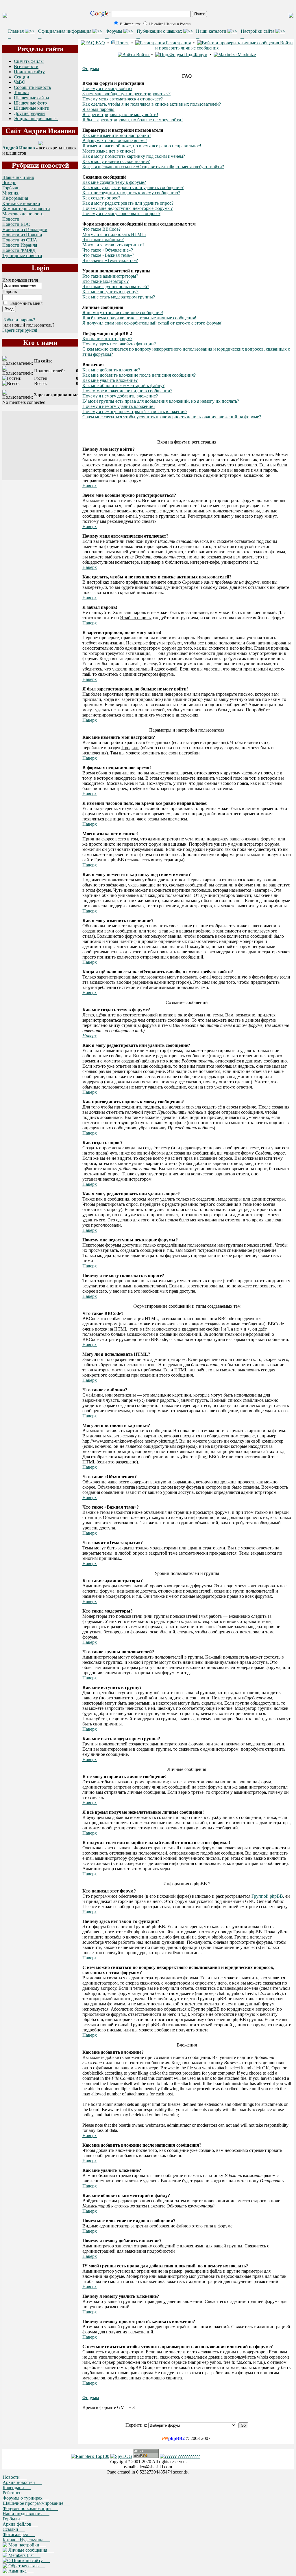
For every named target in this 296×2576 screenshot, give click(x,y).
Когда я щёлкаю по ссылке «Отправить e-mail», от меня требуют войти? (153, 167)
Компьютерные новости (26, 209)
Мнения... (12, 193)
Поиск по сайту (29, 72)
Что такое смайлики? (103, 240)
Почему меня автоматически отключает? (123, 99)
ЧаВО (20, 82)
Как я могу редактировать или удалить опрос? (128, 203)
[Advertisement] (40, 446)
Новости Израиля (20, 245)
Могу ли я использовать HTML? (114, 234)
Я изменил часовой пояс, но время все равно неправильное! (142, 146)
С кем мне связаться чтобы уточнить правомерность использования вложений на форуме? (172, 417)
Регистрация (178, 43)
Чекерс (9, 183)
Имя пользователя (20, 280)
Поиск (122, 43)
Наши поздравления (26, 2514)
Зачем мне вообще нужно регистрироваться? (126, 94)
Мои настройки (27, 2545)
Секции (22, 77)
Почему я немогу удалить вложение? (119, 406)
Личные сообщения (31, 2550)
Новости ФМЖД (19, 250)
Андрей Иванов (19, 148)
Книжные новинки (21, 203)
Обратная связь (26, 2566)
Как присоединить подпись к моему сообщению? (131, 193)
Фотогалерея (19, 2534)
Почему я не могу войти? (107, 88)
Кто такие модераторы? (106, 281)
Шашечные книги (32, 108)
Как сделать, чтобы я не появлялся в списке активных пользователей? (152, 104)
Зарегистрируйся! (20, 330)
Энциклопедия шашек (36, 119)
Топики (21, 92)
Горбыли (11, 188)
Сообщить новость (32, 87)
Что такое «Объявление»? (108, 250)
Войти (143, 55)
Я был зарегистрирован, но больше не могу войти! (133, 120)
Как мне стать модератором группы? (119, 297)
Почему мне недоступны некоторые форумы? (127, 208)
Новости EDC (16, 224)
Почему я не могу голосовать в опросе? (121, 214)
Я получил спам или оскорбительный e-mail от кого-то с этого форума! (152, 323)
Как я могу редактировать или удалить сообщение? (133, 187)
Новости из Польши (22, 235)
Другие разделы (30, 113)
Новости (11, 219)
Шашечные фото (30, 103)
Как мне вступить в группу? (110, 292)
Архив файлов (20, 2524)
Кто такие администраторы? (110, 276)
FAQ (100, 43)
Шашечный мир (18, 177)
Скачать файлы (29, 61)
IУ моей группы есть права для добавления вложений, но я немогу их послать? (161, 401)
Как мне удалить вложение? (110, 380)
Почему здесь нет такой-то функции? (119, 344)
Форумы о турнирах (26, 2498)
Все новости (26, 66)
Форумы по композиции (30, 2508)
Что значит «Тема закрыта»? (110, 260)
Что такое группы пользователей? (116, 286)
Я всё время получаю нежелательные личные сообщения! (139, 318)
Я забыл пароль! (98, 109)
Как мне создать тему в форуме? (114, 182)
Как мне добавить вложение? (111, 370)
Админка (20, 2571)
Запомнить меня (26, 303)
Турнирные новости (22, 255)
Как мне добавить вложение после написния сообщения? (139, 375)
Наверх (90, 486)
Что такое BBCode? (101, 229)
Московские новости (23, 214)
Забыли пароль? (19, 320)
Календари (17, 2488)
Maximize (246, 55)
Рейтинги (16, 2493)
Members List (24, 2555)
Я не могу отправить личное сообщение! (123, 313)
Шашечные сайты (32, 98)
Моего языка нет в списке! (109, 151)
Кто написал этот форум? (107, 339)
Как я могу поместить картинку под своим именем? (134, 156)
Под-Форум (195, 55)
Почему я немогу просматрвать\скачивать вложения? (135, 412)
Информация (15, 198)
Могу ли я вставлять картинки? (113, 245)
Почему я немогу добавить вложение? (120, 396)
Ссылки (14, 2529)
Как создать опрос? (101, 198)
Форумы (91, 68)
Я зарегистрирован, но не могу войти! (120, 114)
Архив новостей (22, 2482)
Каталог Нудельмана (26, 2540)
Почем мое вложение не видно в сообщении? (127, 391)
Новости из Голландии (25, 229)
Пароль (10, 291)
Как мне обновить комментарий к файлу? (123, 385)
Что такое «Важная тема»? (108, 255)
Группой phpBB (267, 1896)
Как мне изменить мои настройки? (117, 135)
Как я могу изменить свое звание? (116, 161)
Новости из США (20, 240)
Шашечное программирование (36, 2503)
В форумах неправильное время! (115, 141)
